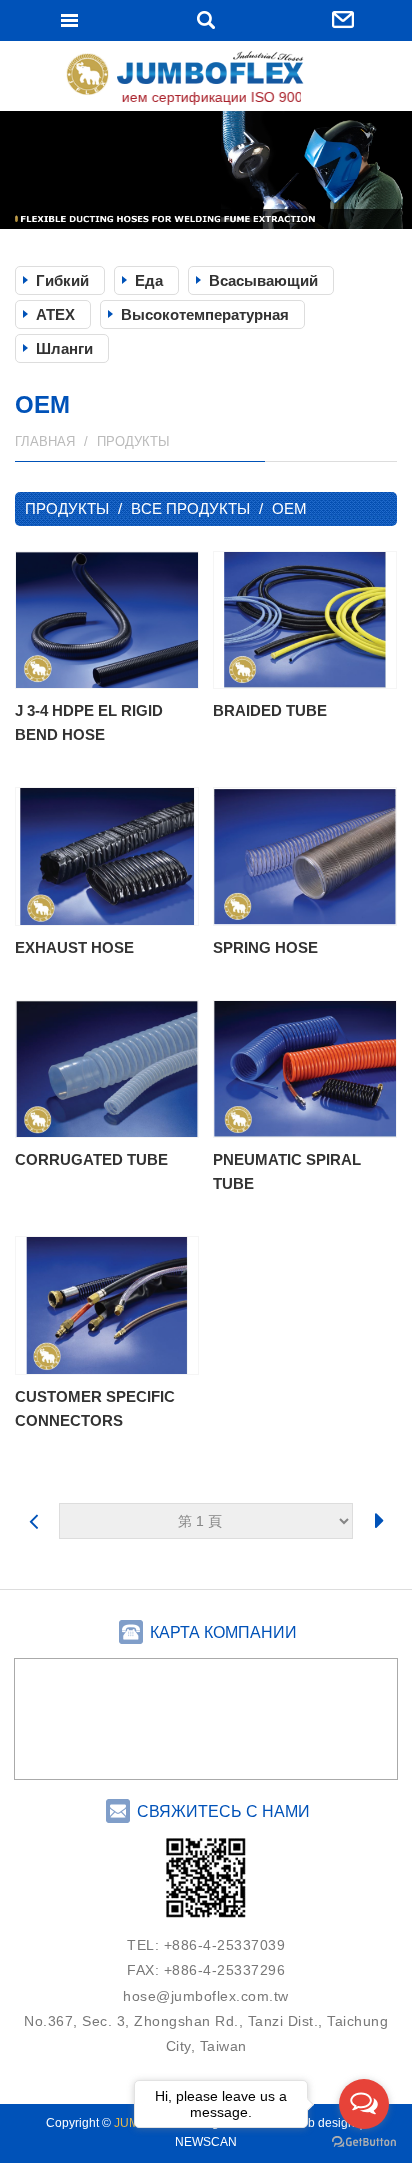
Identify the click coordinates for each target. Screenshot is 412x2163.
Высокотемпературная (205, 314)
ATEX (55, 314)
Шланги (64, 348)
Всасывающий (263, 280)
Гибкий (62, 280)
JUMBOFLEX (206, 78)
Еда (149, 280)
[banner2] (206, 170)
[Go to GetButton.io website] (364, 2142)
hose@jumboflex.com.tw (206, 1996)
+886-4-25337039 (225, 1945)
